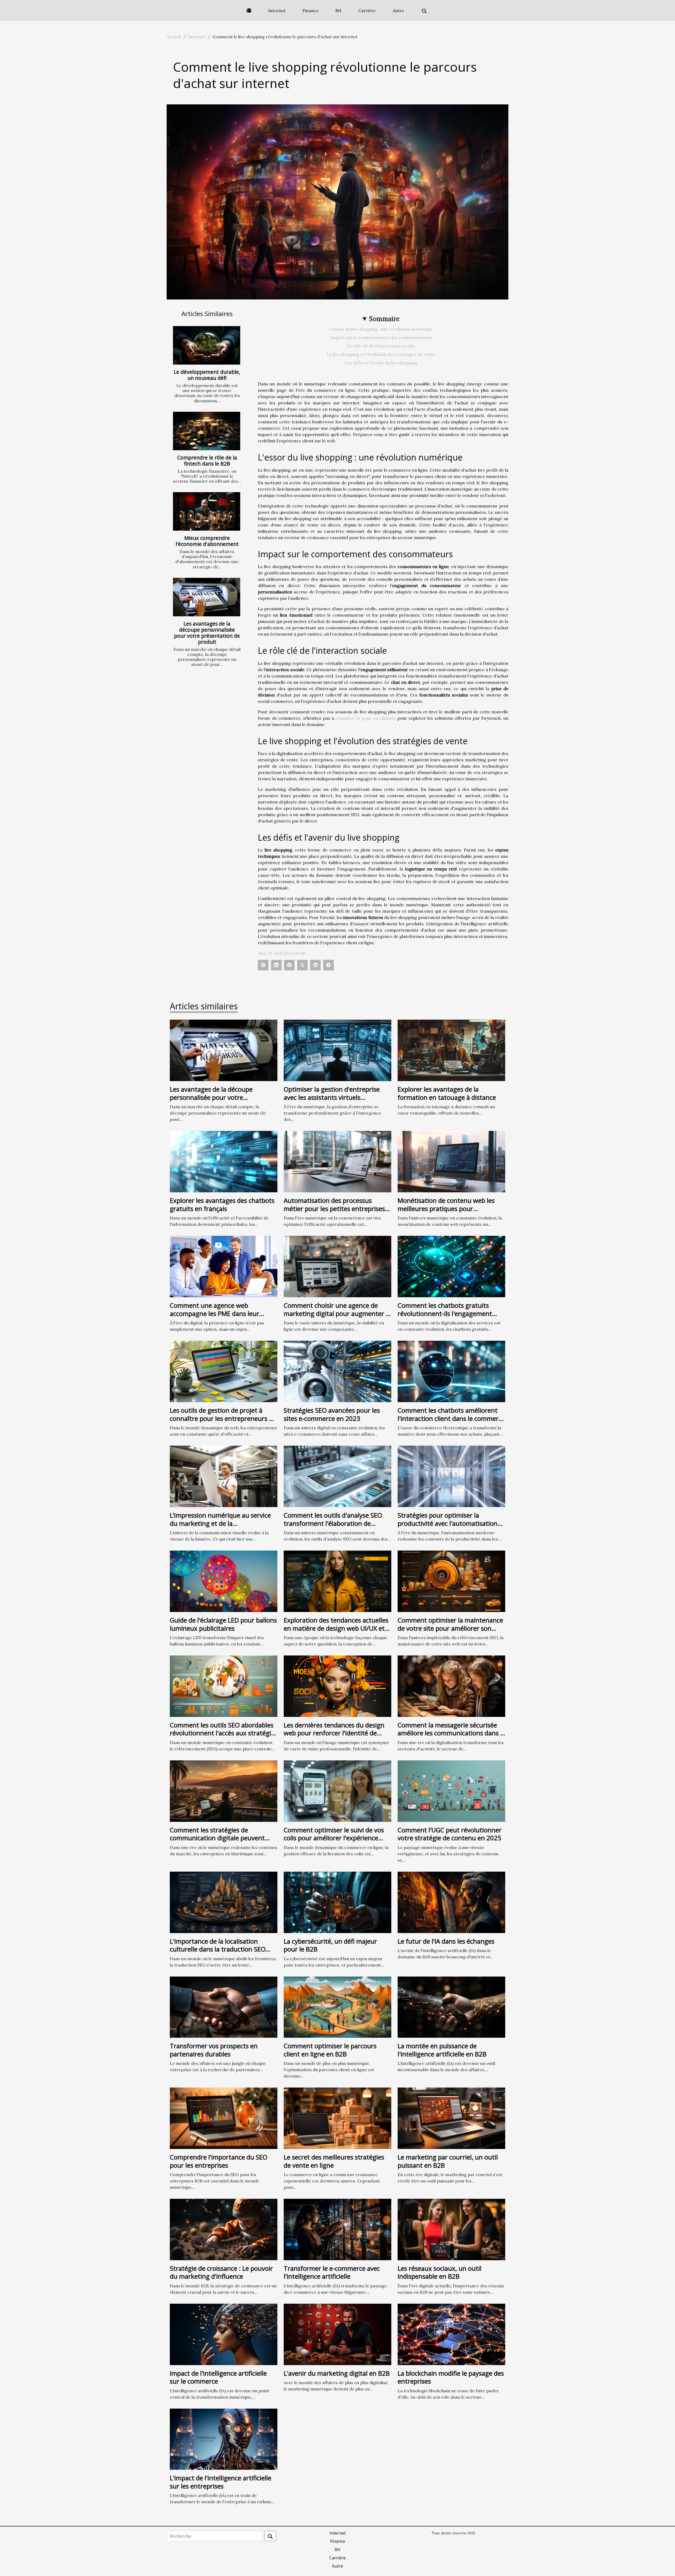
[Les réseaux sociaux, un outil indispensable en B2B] (451, 2229)
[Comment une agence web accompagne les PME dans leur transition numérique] (224, 1266)
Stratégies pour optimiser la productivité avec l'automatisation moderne (448, 1523)
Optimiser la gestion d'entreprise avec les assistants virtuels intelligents (332, 1097)
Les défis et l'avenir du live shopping (381, 363)
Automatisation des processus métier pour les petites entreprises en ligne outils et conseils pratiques (335, 1208)
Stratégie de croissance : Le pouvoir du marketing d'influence (221, 2272)
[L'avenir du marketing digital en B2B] (337, 2334)
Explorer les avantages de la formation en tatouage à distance (447, 1093)
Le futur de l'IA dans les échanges (446, 1941)
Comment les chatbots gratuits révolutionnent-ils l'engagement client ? (445, 1313)
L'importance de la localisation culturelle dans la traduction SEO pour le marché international (218, 1949)
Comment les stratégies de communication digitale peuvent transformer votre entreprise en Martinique (217, 1842)
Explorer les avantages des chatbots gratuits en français (222, 1204)
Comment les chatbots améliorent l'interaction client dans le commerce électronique (451, 1418)
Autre (398, 11)
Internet (277, 11)
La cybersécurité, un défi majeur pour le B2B (330, 1945)
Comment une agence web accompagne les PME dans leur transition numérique (214, 1313)
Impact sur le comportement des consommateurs (381, 337)
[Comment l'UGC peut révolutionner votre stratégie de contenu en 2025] (451, 1790)
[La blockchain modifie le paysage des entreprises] (451, 2334)
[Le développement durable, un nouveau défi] (207, 345)
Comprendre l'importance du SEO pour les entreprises (219, 2161)
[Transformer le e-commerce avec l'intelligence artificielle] (337, 2229)
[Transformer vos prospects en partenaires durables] (224, 2007)
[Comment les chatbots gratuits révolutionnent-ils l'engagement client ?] (451, 1266)
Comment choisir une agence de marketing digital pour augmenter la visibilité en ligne (337, 1313)
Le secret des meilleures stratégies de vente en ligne (334, 2161)
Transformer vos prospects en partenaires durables (214, 2050)
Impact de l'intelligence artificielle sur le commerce (218, 2377)
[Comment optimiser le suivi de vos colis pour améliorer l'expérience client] (337, 1790)
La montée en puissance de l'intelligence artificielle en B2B (442, 2050)
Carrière (367, 11)
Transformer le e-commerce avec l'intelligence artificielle (332, 2272)
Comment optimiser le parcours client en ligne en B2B (330, 2050)
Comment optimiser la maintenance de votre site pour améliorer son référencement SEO (450, 1628)
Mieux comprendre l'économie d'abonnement (207, 541)
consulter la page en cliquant (366, 718)
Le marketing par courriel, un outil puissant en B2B (448, 2161)
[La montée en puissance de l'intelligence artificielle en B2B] (451, 2007)
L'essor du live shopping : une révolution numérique (381, 329)
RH (338, 11)
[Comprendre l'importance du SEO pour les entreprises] (224, 2118)
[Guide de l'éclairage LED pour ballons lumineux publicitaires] (224, 1581)
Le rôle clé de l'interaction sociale (381, 346)
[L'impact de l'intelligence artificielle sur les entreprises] (224, 2439)
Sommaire (384, 319)
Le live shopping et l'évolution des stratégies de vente (381, 354)
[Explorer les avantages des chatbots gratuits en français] (224, 1161)
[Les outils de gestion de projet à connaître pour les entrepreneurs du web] (224, 1371)
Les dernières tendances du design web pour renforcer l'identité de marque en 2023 (334, 1733)
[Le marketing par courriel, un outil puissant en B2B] (451, 2118)
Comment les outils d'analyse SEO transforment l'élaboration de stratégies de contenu (333, 1523)
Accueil (174, 37)
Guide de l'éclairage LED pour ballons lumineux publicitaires (223, 1624)
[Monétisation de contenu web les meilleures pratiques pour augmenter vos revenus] (451, 1161)
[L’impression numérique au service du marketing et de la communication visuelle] (224, 1476)
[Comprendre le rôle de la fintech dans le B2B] (207, 431)
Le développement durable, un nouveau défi (207, 375)
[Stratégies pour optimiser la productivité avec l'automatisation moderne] (451, 1476)
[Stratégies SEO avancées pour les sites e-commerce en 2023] (337, 1371)
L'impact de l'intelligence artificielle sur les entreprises (221, 2482)
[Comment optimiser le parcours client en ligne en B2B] (337, 2007)
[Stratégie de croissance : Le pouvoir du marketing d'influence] (224, 2229)
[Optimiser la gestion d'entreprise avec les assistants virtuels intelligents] (337, 1050)
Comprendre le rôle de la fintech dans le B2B (207, 461)
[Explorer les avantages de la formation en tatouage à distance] (451, 1050)
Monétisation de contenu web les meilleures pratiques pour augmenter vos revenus (446, 1208)
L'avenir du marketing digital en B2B (337, 2373)
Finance (310, 11)
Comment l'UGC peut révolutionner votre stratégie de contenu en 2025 (450, 1834)
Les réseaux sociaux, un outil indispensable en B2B (440, 2272)
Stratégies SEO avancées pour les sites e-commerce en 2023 (332, 1414)
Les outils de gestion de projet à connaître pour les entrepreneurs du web (223, 1418)
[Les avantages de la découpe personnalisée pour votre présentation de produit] (207, 597)
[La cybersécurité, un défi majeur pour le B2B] (337, 1902)
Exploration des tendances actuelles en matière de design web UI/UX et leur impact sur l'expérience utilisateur (336, 1632)
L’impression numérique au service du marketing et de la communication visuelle (220, 1523)
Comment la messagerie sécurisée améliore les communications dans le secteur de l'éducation (451, 1733)
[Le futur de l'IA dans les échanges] (451, 1902)
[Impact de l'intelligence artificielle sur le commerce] (224, 2334)
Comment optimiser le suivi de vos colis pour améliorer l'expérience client (334, 1838)
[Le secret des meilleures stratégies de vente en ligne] (337, 2118)
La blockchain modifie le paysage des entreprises (451, 2377)
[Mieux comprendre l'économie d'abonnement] (207, 511)
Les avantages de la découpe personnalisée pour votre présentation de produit (207, 633)
